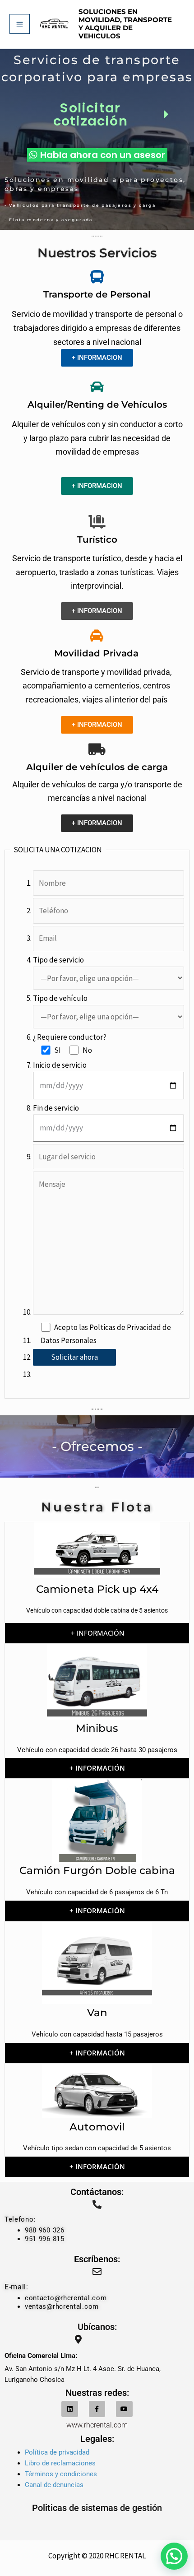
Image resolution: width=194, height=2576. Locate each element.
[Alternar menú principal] (20, 24)
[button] (174, 2556)
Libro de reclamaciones (60, 2463)
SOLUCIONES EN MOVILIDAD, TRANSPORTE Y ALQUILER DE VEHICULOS (125, 24)
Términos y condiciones (61, 2474)
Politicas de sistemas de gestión (97, 2508)
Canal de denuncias (54, 2485)
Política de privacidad (57, 2452)
